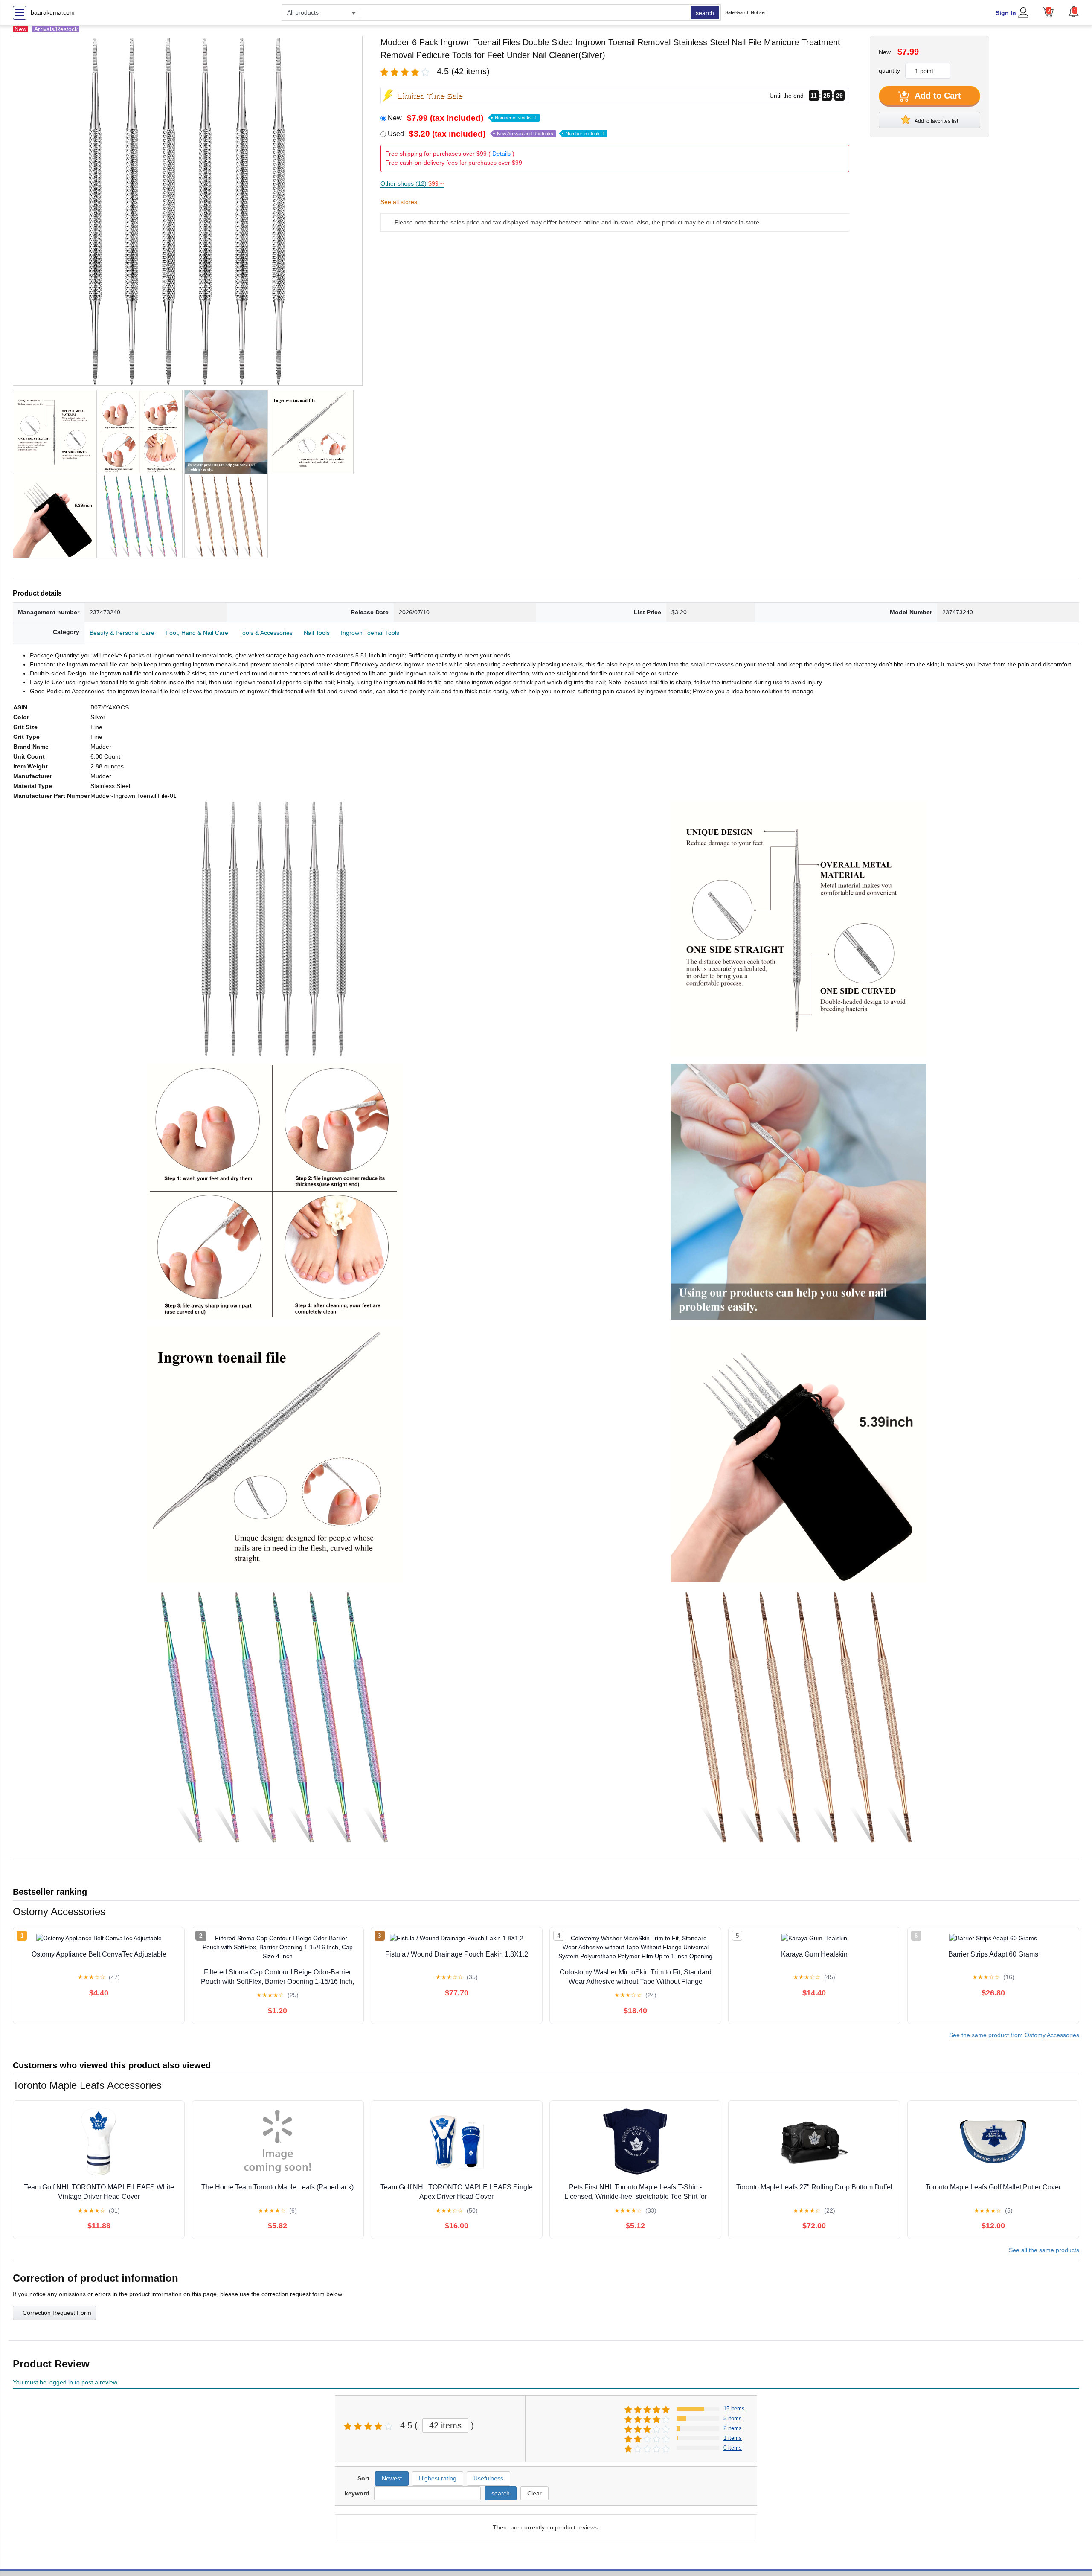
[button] (1074, 12)
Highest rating (438, 2478)
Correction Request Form (57, 2313)
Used (496, 134)
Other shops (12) (412, 183)
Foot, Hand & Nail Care (197, 633)
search (705, 13)
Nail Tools (317, 633)
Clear (534, 2493)
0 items (733, 2448)
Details (501, 154)
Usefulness (488, 2478)
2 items (733, 2428)
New (462, 118)
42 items (445, 2425)
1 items (733, 2438)
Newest (392, 2478)
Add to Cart (937, 96)
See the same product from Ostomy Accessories (1014, 2035)
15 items (734, 2409)
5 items (733, 2418)
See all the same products (1044, 2250)
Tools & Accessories (266, 633)
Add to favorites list (936, 121)
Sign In (1006, 13)
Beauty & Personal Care (122, 633)
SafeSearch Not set (745, 12)
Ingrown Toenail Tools (370, 633)
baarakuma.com (53, 12)
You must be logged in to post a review (65, 2382)
